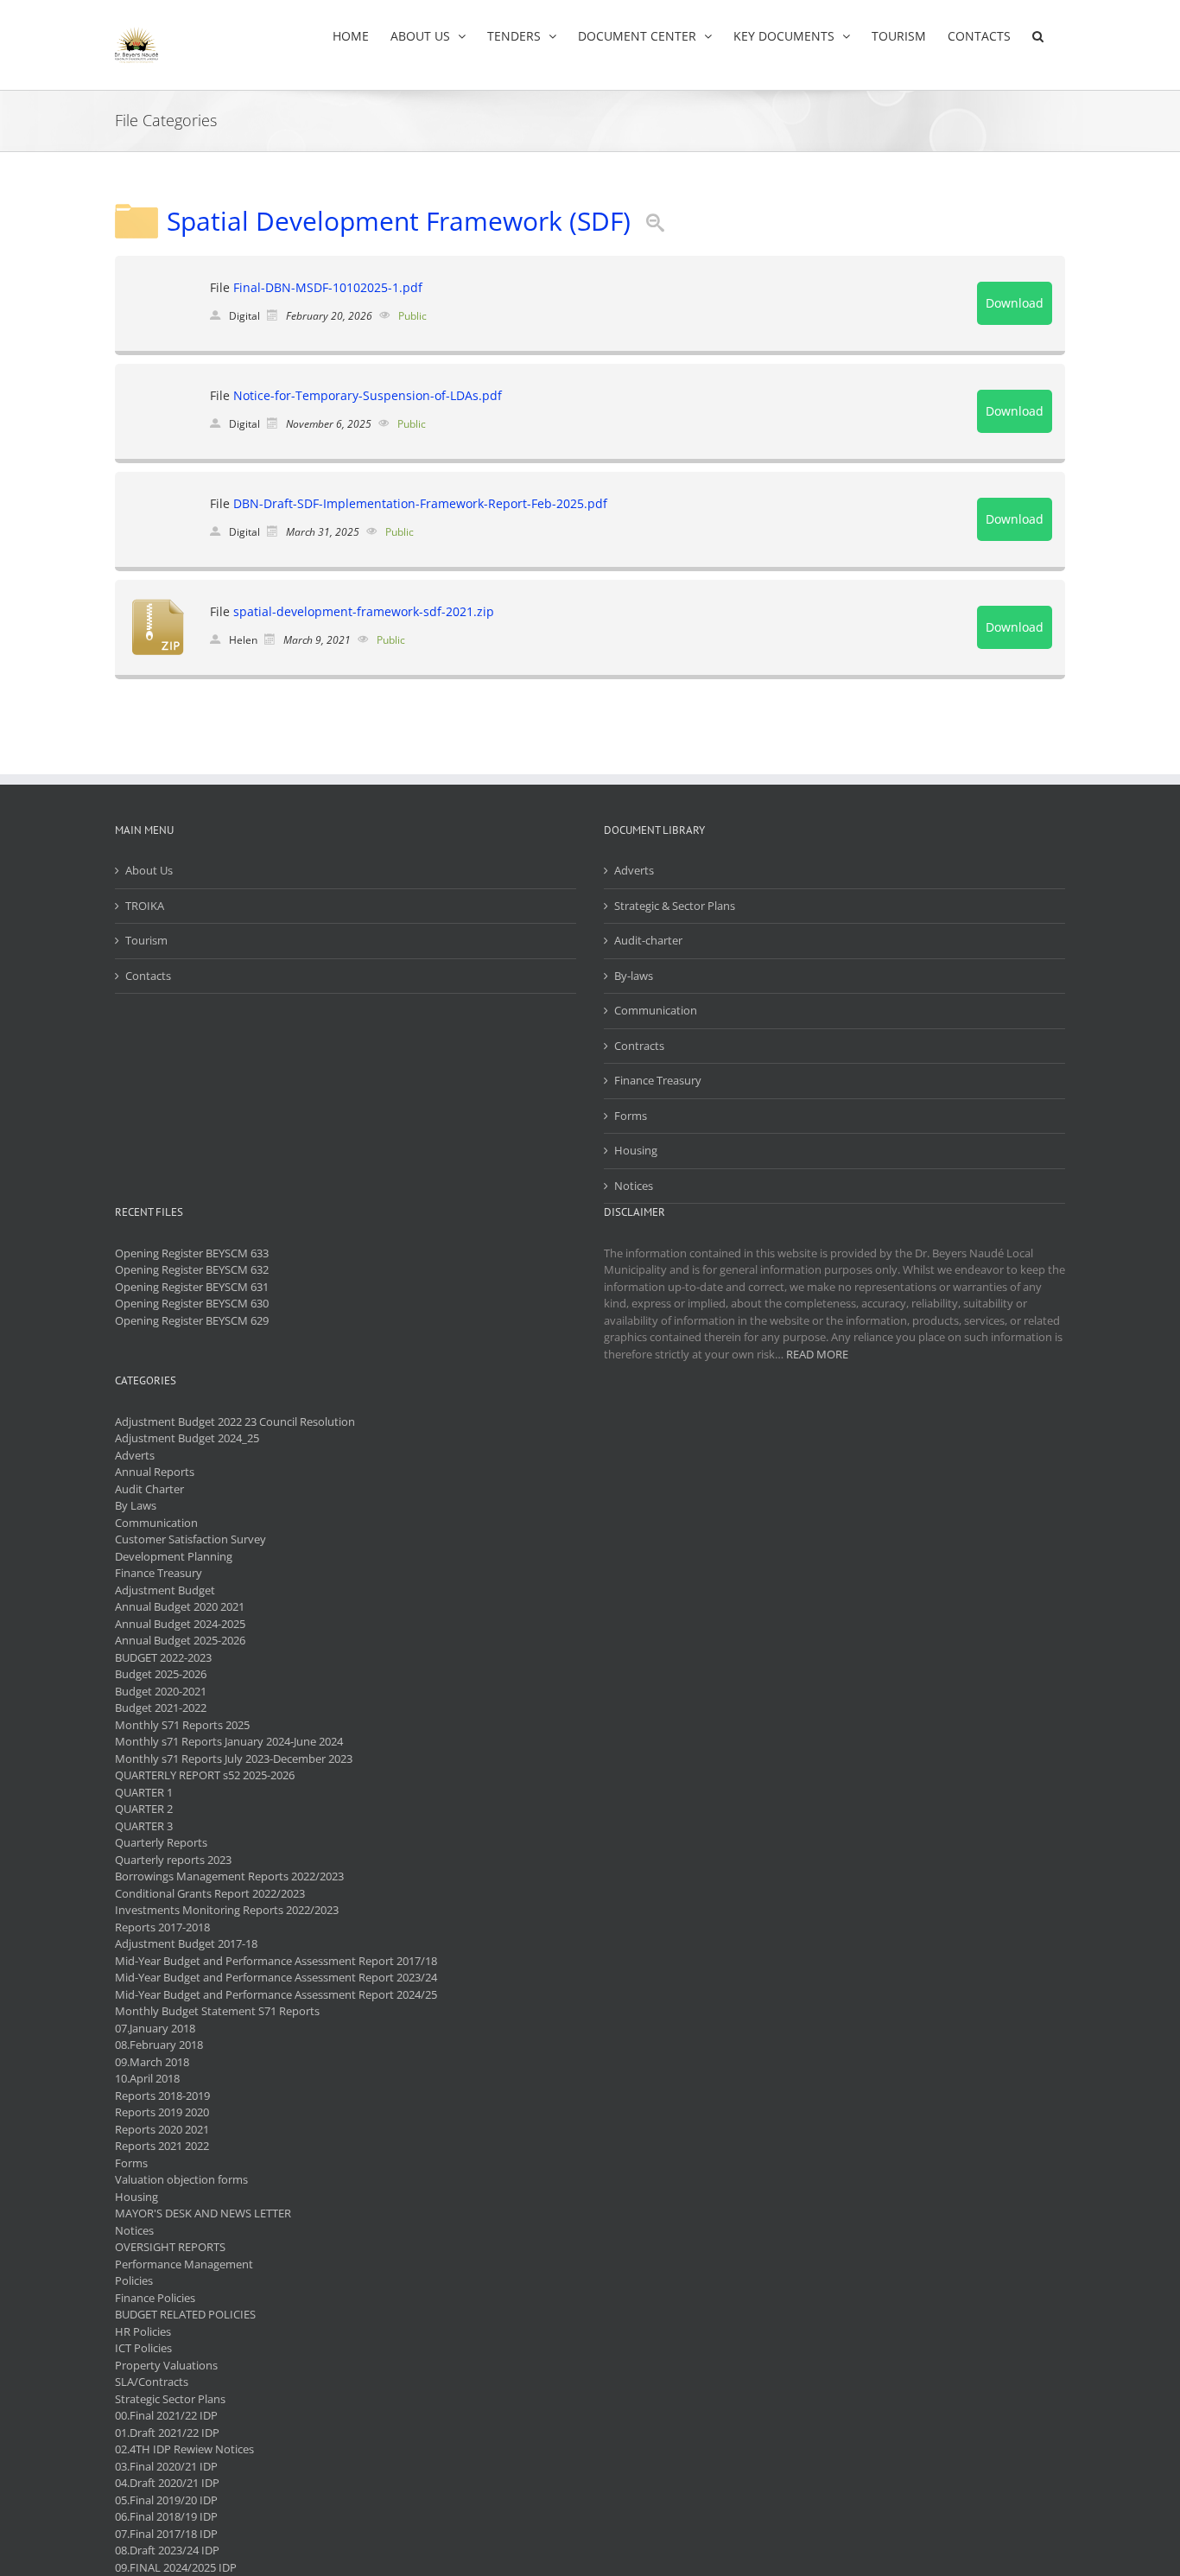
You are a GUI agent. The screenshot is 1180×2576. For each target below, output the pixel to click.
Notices (634, 1186)
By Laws (136, 1505)
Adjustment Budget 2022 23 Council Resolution (235, 1422)
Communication (656, 1010)
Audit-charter (648, 940)
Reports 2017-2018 (162, 1927)
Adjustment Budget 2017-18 (186, 1943)
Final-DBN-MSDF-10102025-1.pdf (328, 287)
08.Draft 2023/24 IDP (167, 2550)
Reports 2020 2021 (162, 2129)
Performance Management (184, 2264)
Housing (636, 1150)
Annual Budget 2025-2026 (180, 1640)
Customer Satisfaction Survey (190, 1539)
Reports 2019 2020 (162, 2112)
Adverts (634, 870)
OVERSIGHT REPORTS (170, 2247)
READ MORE (817, 1354)
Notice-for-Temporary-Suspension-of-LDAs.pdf (368, 395)
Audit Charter (149, 1489)
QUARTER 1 (144, 1792)
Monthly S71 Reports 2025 (182, 1725)
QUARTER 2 (144, 1809)
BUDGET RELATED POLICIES (185, 2314)
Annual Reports (155, 1472)
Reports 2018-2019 (162, 2096)
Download (1015, 303)
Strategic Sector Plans (170, 2399)
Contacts (148, 976)
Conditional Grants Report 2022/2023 (210, 1893)
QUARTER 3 (144, 1826)
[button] (1038, 36)
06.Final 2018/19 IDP (166, 2516)
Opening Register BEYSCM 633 (192, 1253)
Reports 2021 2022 (162, 2146)
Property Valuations (166, 2365)
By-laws (634, 976)
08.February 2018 (159, 2045)
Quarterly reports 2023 (173, 1860)
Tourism (146, 940)
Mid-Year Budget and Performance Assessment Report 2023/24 (276, 1977)
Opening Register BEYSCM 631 (192, 1287)
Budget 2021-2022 (161, 1708)
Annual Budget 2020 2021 (180, 1606)
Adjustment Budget (165, 1590)
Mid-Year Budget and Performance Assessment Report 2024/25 (276, 1994)
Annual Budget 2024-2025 (180, 1624)
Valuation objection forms (181, 2179)
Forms (631, 1116)
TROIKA (145, 906)
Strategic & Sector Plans (675, 906)
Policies (134, 2280)
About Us (149, 870)
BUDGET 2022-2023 (163, 1657)
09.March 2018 (152, 2062)
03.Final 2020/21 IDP (166, 2466)
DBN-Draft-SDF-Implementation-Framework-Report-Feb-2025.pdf (420, 503)
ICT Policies (143, 2348)
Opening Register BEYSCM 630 (192, 1303)
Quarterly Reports (161, 1842)
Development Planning (174, 1556)
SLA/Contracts (152, 2382)
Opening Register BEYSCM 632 (192, 1269)
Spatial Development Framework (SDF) (399, 221)
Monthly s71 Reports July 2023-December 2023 (234, 1759)
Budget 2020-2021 (161, 1691)
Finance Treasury (658, 1080)
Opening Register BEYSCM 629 (192, 1320)
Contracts (639, 1046)
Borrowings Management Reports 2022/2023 (229, 1876)
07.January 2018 (155, 2028)
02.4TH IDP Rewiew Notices (184, 2449)
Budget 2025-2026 (161, 1674)
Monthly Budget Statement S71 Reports (217, 2011)
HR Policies (143, 2331)
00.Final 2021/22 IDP (166, 2415)
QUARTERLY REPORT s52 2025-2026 (205, 1775)
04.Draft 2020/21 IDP (167, 2483)
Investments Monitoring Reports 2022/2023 (227, 1910)
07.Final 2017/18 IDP (166, 2534)
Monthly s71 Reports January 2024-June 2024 (229, 1741)
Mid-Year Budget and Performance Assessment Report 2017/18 (276, 1961)
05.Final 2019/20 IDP (166, 2500)
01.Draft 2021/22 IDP (167, 2433)
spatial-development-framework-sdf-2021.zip (364, 611)
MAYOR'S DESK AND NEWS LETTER (203, 2213)
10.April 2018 (147, 2078)
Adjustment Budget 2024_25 (187, 1438)
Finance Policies (155, 2298)
